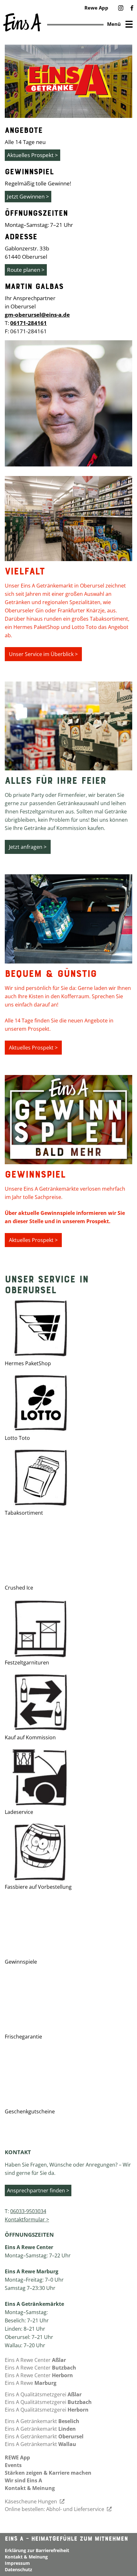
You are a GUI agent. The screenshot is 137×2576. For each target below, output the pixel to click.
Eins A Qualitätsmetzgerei (43, 2394)
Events (13, 2465)
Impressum (17, 2563)
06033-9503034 (28, 2211)
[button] (121, 8)
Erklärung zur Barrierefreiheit (37, 2550)
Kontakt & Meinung (30, 2488)
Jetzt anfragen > (28, 847)
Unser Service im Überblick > (43, 654)
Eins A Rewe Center (35, 2360)
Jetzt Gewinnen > (28, 196)
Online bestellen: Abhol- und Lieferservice (55, 2509)
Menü (114, 24)
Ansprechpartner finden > (38, 2190)
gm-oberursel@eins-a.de (37, 315)
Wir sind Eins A (23, 2480)
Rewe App (96, 8)
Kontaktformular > (27, 2219)
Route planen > (26, 270)
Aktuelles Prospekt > (32, 155)
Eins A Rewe (31, 2383)
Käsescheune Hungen (32, 2501)
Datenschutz (18, 2569)
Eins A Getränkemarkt (42, 2421)
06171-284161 (29, 323)
